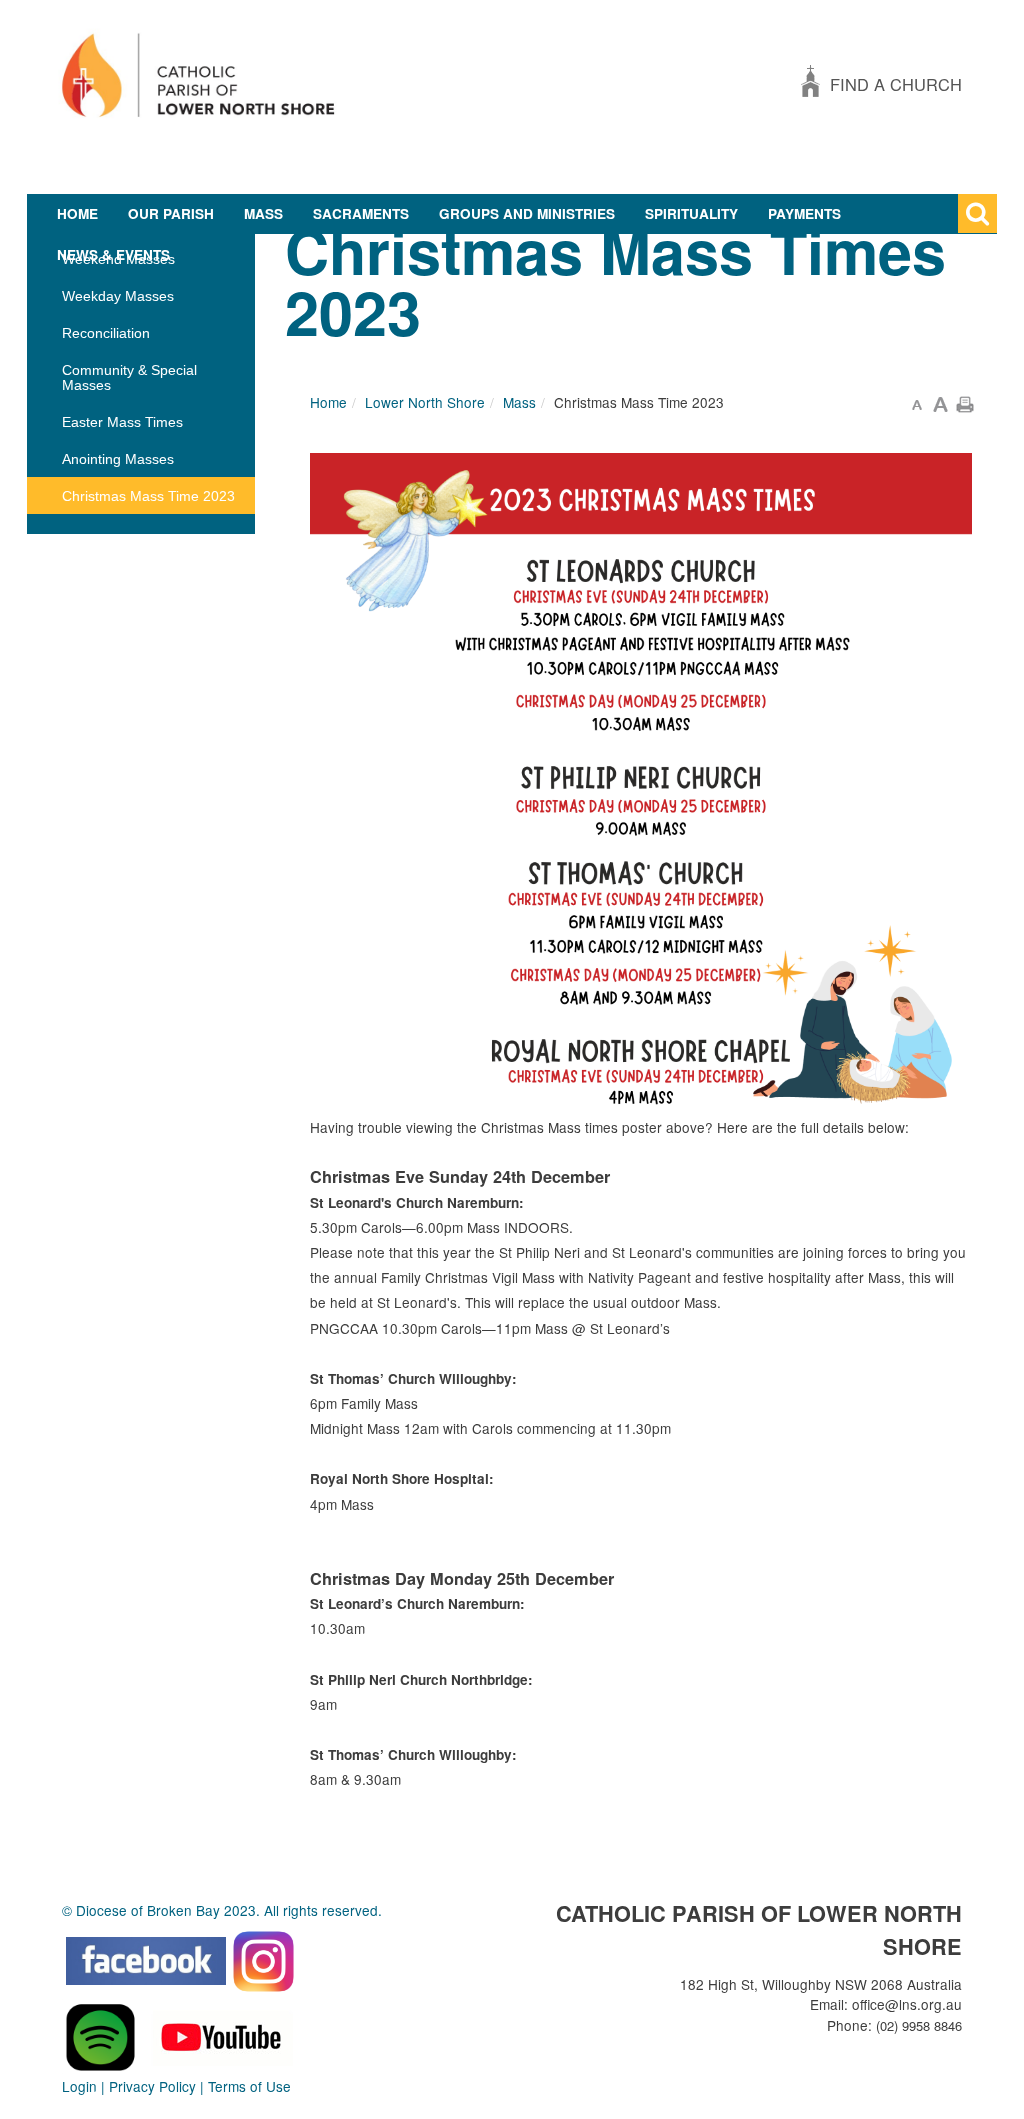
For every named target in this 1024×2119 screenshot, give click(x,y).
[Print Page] (965, 402)
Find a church (896, 84)
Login (79, 2086)
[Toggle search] (977, 213)
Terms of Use (249, 2086)
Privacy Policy (152, 2086)
